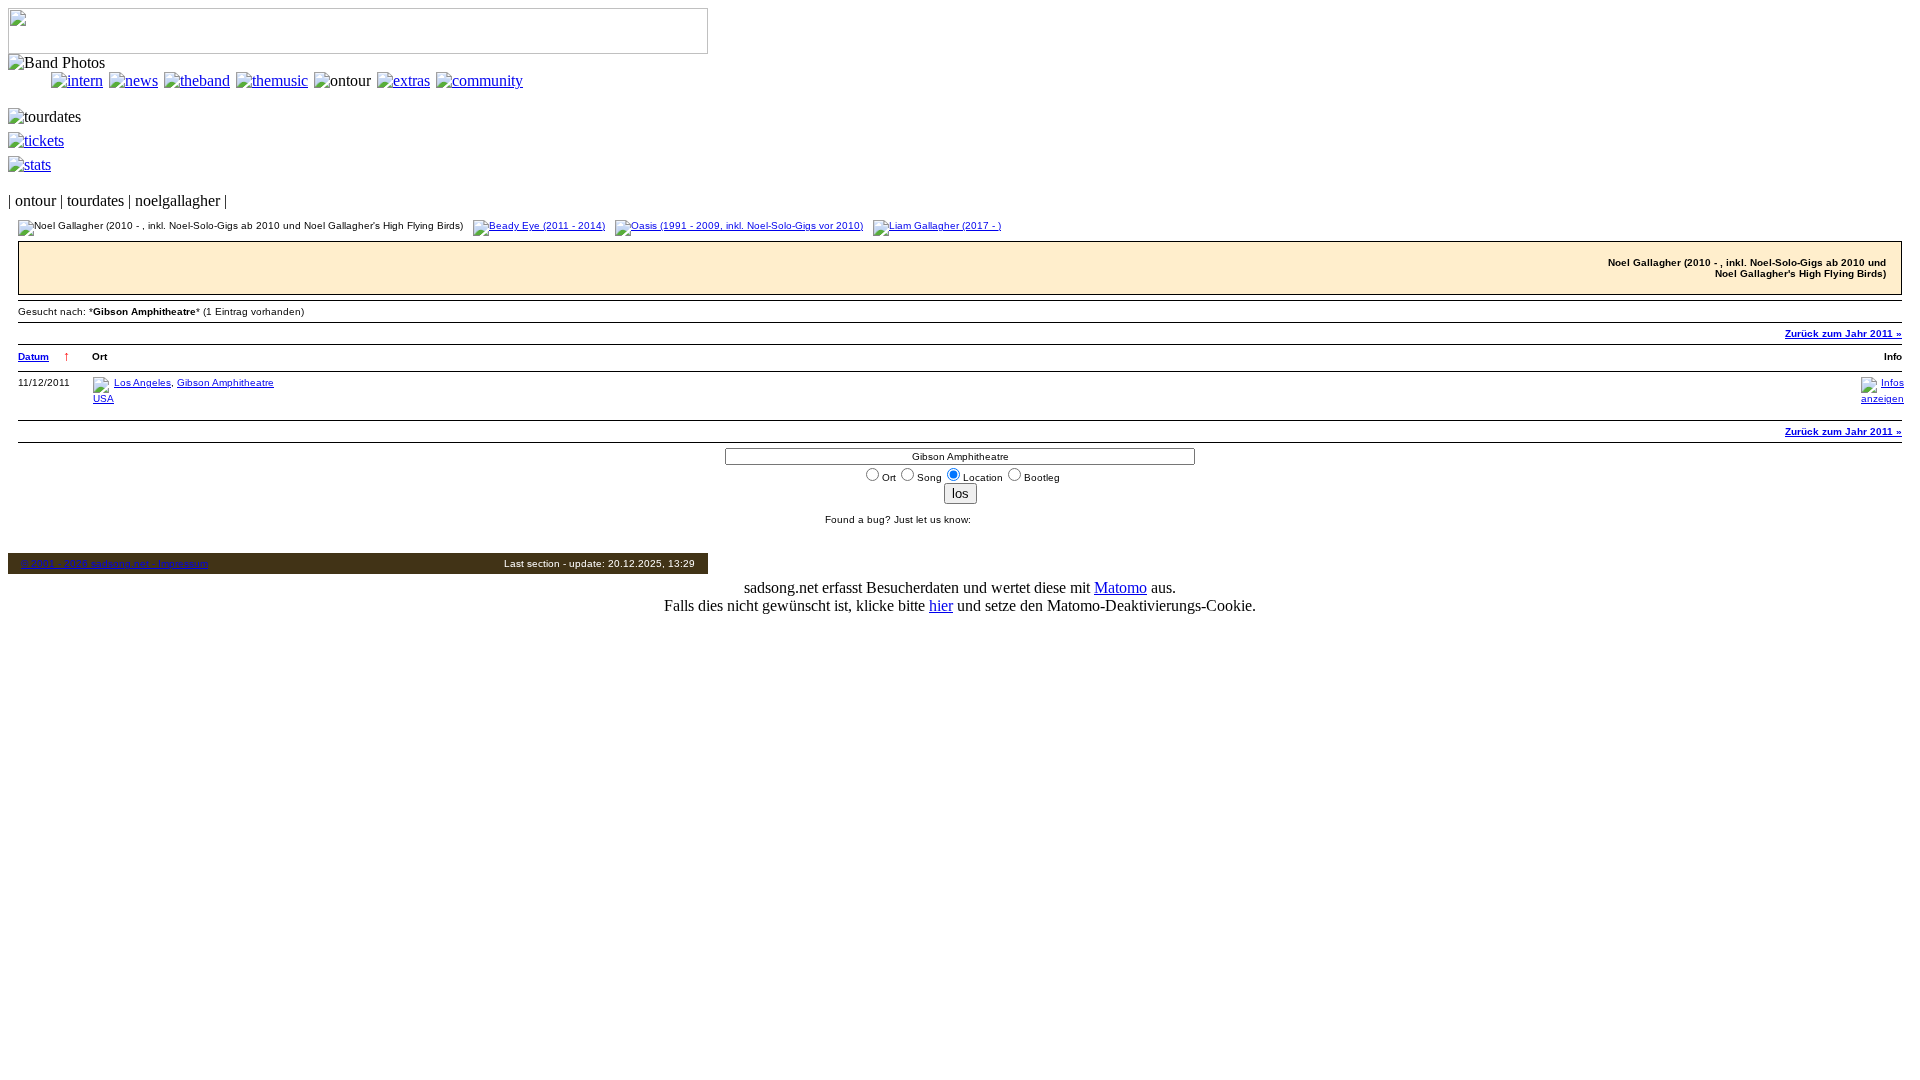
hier (941, 605)
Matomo (1120, 587)
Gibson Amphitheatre (225, 382)
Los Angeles (142, 382)
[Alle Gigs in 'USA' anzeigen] (103, 398)
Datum (33, 356)
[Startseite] (29, 80)
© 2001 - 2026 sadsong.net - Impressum (114, 563)
